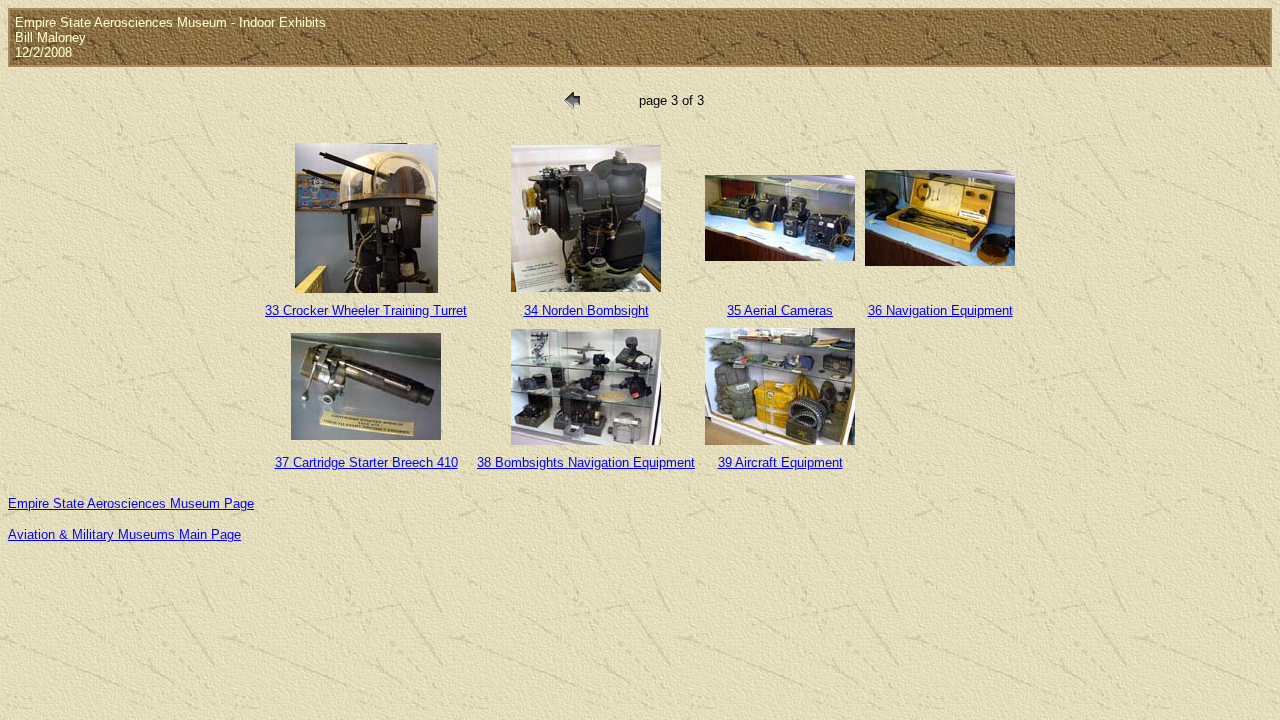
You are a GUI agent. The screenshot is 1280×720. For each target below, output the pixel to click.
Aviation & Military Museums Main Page (124, 534)
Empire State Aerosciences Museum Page (131, 503)
